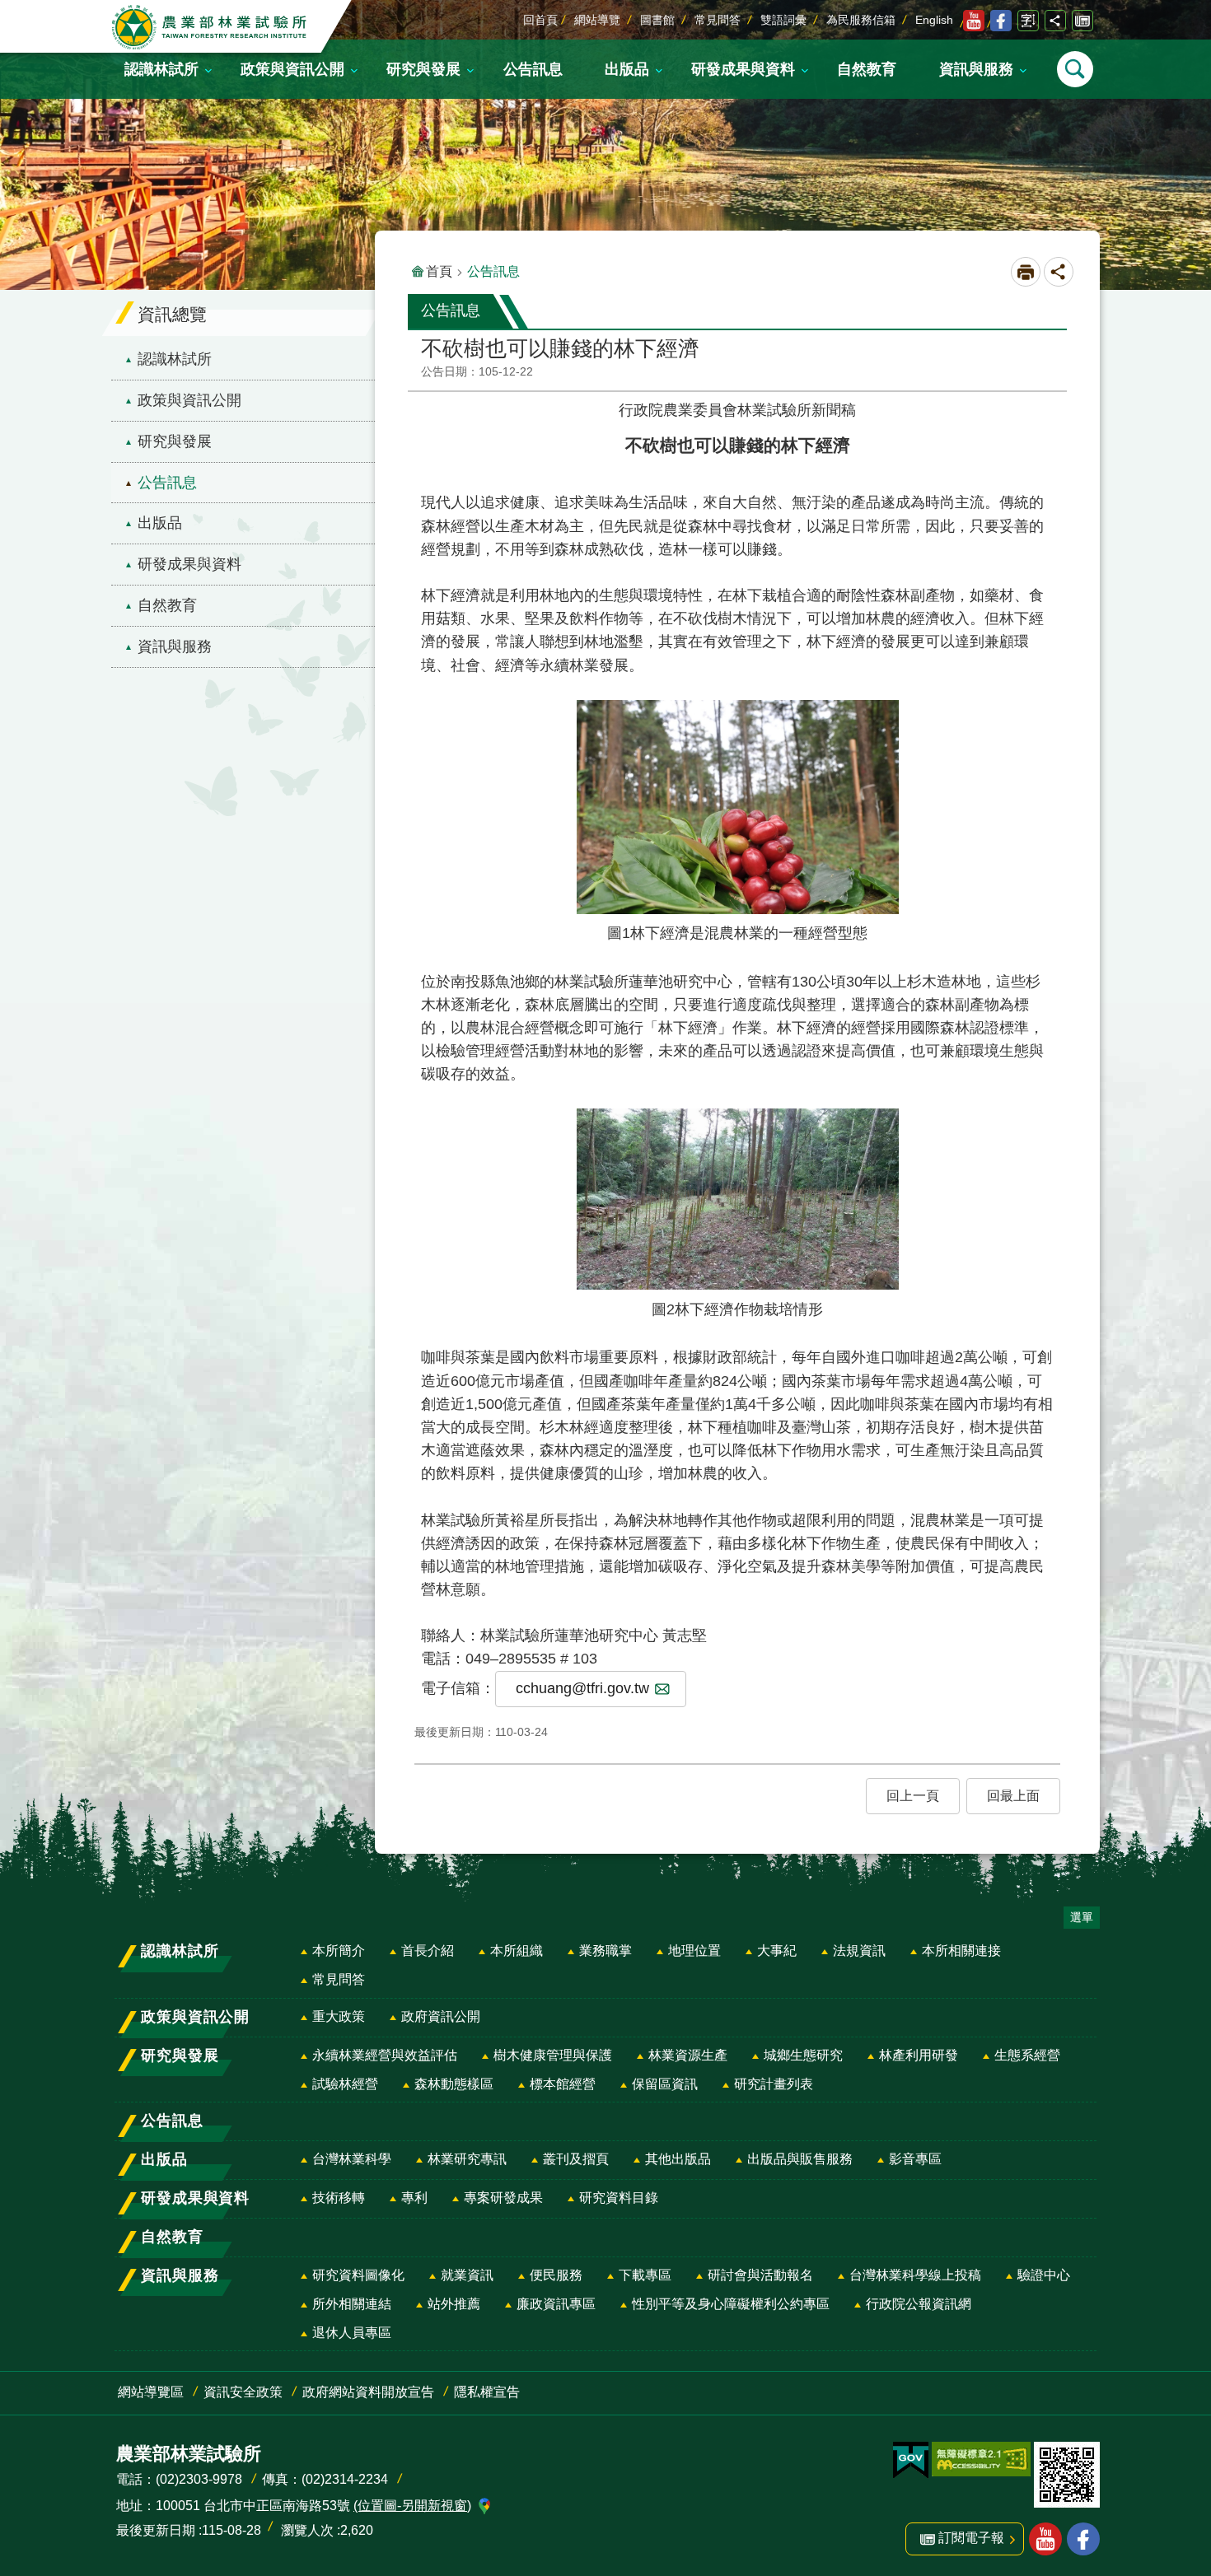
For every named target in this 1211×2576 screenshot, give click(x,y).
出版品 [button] (627, 69)
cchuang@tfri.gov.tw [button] (582, 1688)
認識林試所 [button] (161, 69)
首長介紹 (428, 1951)
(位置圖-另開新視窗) (412, 2506)
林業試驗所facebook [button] (1083, 2539)
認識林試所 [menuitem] (175, 359)
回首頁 (540, 20)
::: (13, 12)
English (934, 20)
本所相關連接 (961, 1951)
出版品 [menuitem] (160, 523)
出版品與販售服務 (800, 2159)
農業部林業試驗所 (211, 27)
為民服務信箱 (861, 20)
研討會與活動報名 (760, 2275)
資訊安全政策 (243, 2392)
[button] (913, 1796)
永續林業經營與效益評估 (385, 2055)
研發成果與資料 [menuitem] (189, 564)
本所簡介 (339, 1951)
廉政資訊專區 (556, 2304)
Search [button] (1075, 69)
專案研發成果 (503, 2198)
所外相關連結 (352, 2304)
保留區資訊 (665, 2084)
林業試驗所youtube (974, 21)
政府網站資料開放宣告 (368, 2392)
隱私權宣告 (487, 2392)
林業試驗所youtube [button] (1045, 2539)
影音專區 (915, 2159)
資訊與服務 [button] (976, 69)
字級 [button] (1028, 21)
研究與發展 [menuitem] (175, 441)
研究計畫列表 (774, 2084)
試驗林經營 (345, 2084)
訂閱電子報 (1082, 21)
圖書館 (657, 20)
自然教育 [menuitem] (167, 605)
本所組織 (517, 1951)
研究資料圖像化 (358, 2275)
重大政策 (339, 2016)
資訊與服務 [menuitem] (175, 646)
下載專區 (645, 2275)
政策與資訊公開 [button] (292, 69)
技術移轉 (339, 2198)
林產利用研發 (919, 2055)
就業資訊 (467, 2275)
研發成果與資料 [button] (743, 69)
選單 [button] (1082, 1917)
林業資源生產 (688, 2055)
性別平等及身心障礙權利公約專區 (731, 2304)
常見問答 (718, 20)
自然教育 (867, 69)
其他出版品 (678, 2159)
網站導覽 (597, 20)
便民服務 (556, 2275)
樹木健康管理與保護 (553, 2055)
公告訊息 (533, 69)
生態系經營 (1027, 2055)
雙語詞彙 (783, 20)
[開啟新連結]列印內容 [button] (1026, 272)
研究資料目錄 (619, 2198)
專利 (414, 2198)
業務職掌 (605, 1951)
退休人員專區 (352, 2333)
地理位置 (694, 1951)
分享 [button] (1055, 21)
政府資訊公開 (441, 2016)
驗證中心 (1044, 2275)
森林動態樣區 (454, 2084)
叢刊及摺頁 (576, 2159)
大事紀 (777, 1951)
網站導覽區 (151, 2392)
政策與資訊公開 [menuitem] (189, 400)
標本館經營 (563, 2084)
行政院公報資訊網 (919, 2304)
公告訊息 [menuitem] (167, 483)
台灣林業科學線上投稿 (915, 2275)
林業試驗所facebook (1001, 21)
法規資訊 (859, 1951)
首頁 (439, 271)
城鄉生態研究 (803, 2055)
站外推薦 (454, 2304)
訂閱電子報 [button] (971, 2538)
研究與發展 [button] (423, 69)
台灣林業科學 (352, 2159)
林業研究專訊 (467, 2159)
